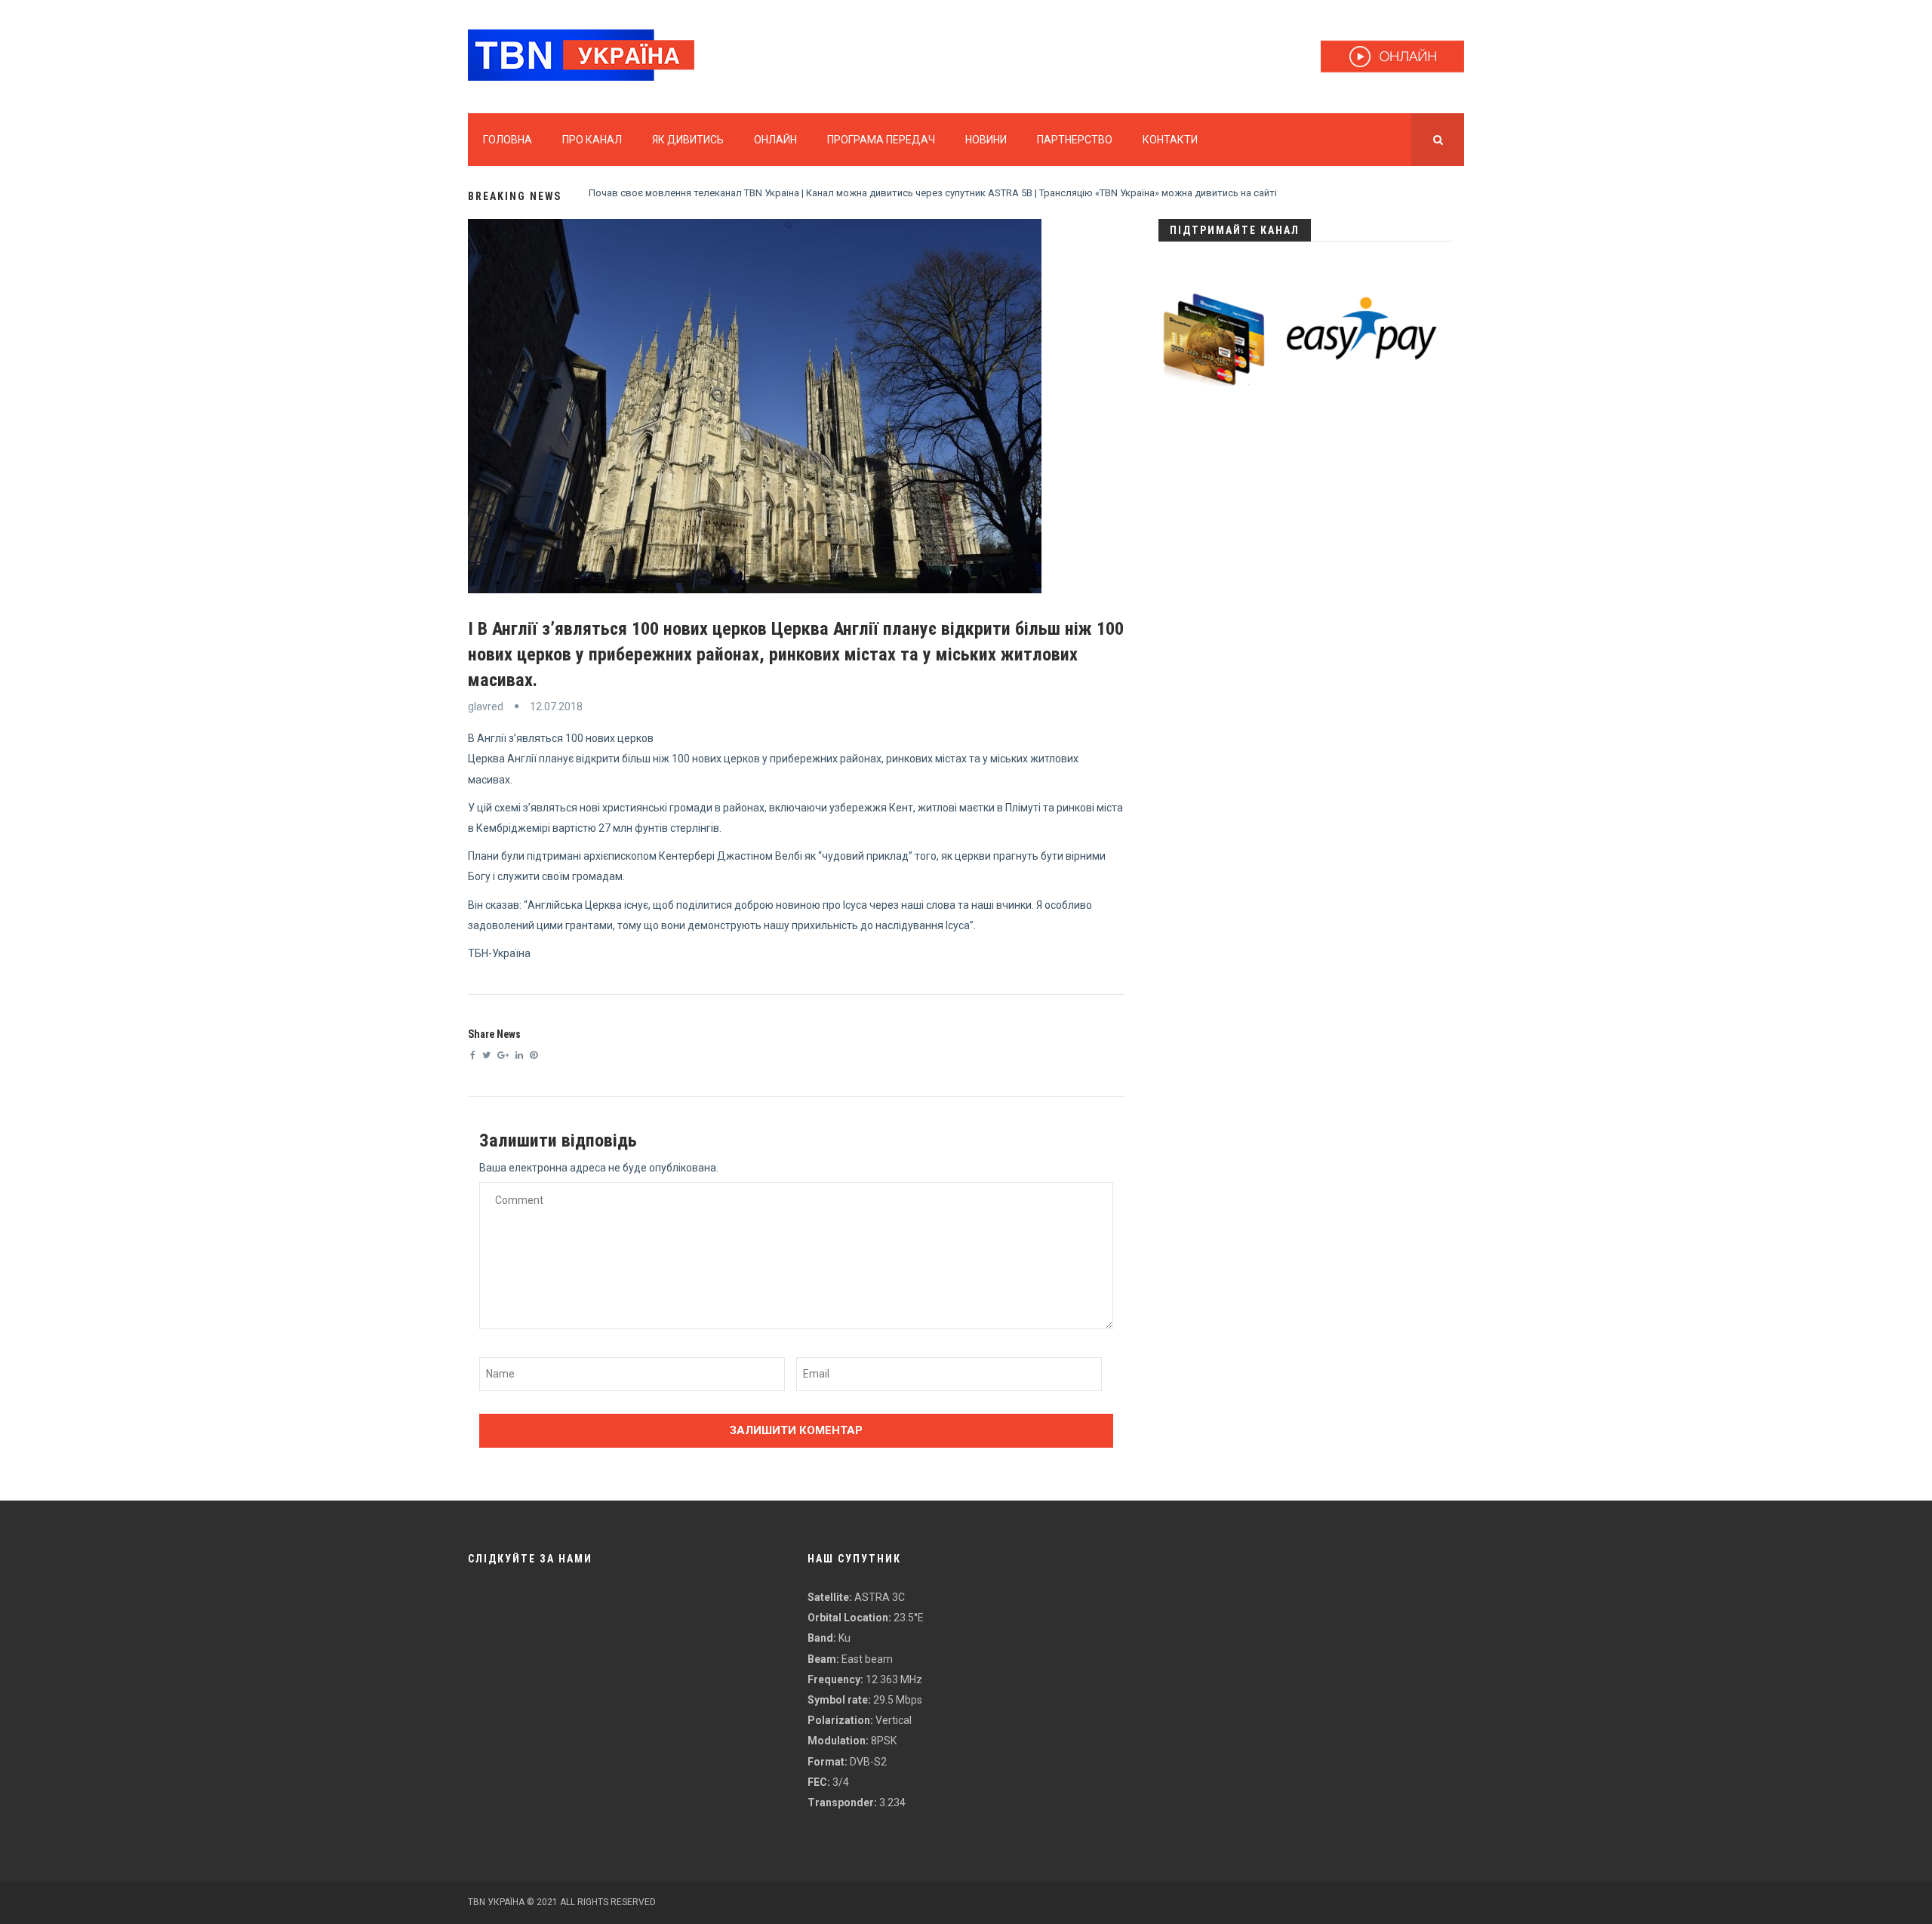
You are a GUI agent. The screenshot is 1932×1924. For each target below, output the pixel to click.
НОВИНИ (986, 140)
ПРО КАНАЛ (592, 140)
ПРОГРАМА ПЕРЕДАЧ (881, 140)
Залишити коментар (796, 1430)
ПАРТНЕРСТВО (1075, 140)
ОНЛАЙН (775, 140)
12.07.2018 (556, 706)
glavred (486, 706)
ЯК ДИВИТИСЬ (688, 140)
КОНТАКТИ (1170, 140)
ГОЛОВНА (508, 140)
